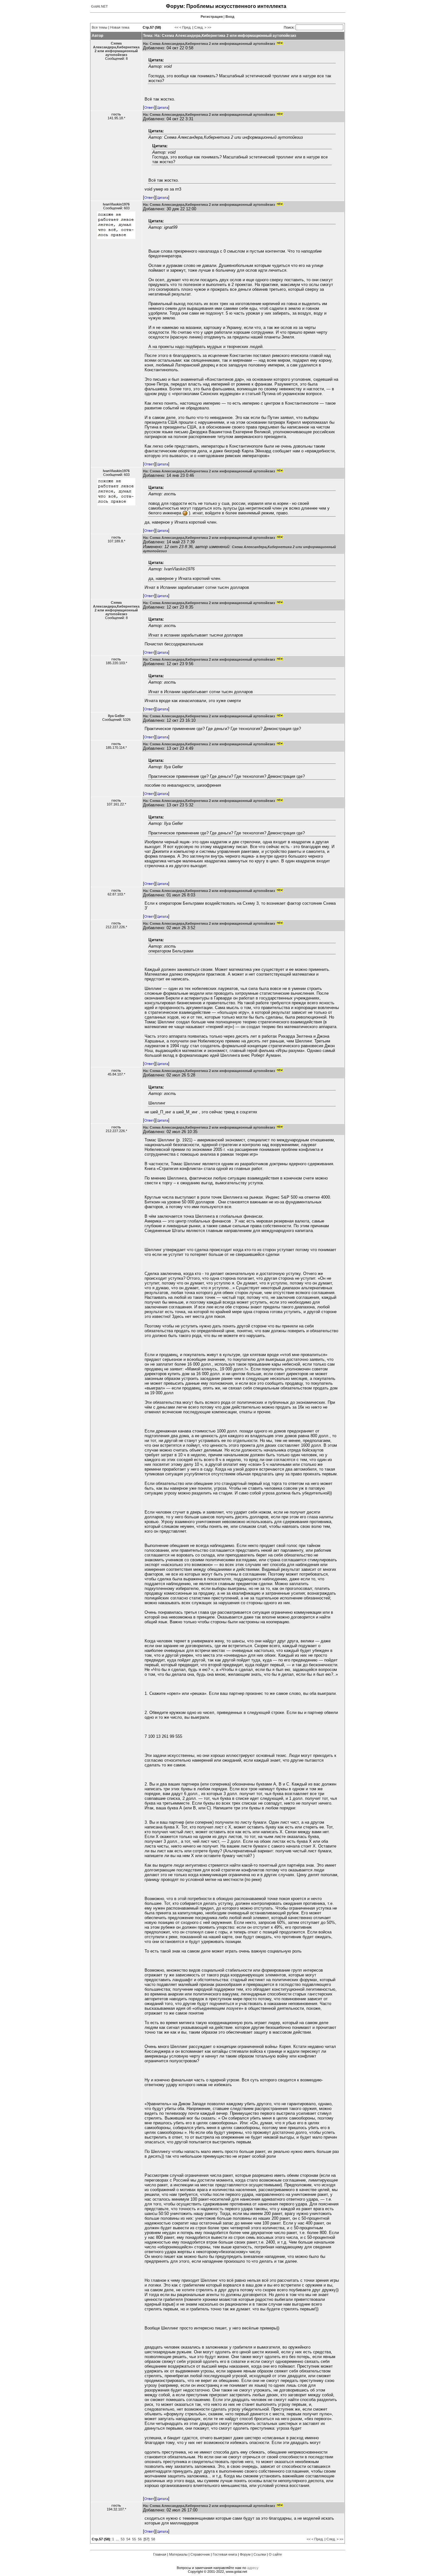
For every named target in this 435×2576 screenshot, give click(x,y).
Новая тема (120, 27)
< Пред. (185, 27)
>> (209, 27)
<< (176, 27)
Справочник (200, 2554)
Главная (160, 2554)
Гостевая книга (225, 2554)
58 (153, 2539)
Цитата (162, 108)
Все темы (100, 27)
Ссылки (260, 2554)
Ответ (149, 108)
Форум (245, 2554)
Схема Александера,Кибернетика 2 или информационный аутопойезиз (116, 49)
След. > (200, 27)
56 (140, 2539)
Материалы (178, 2554)
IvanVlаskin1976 (116, 204)
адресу (253, 2568)
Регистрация (212, 17)
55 (134, 2539)
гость (116, 114)
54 (128, 2539)
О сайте (275, 2554)
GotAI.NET (100, 6)
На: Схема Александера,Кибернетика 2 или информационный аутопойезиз (209, 44)
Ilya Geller (116, 716)
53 (123, 2539)
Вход (230, 17)
